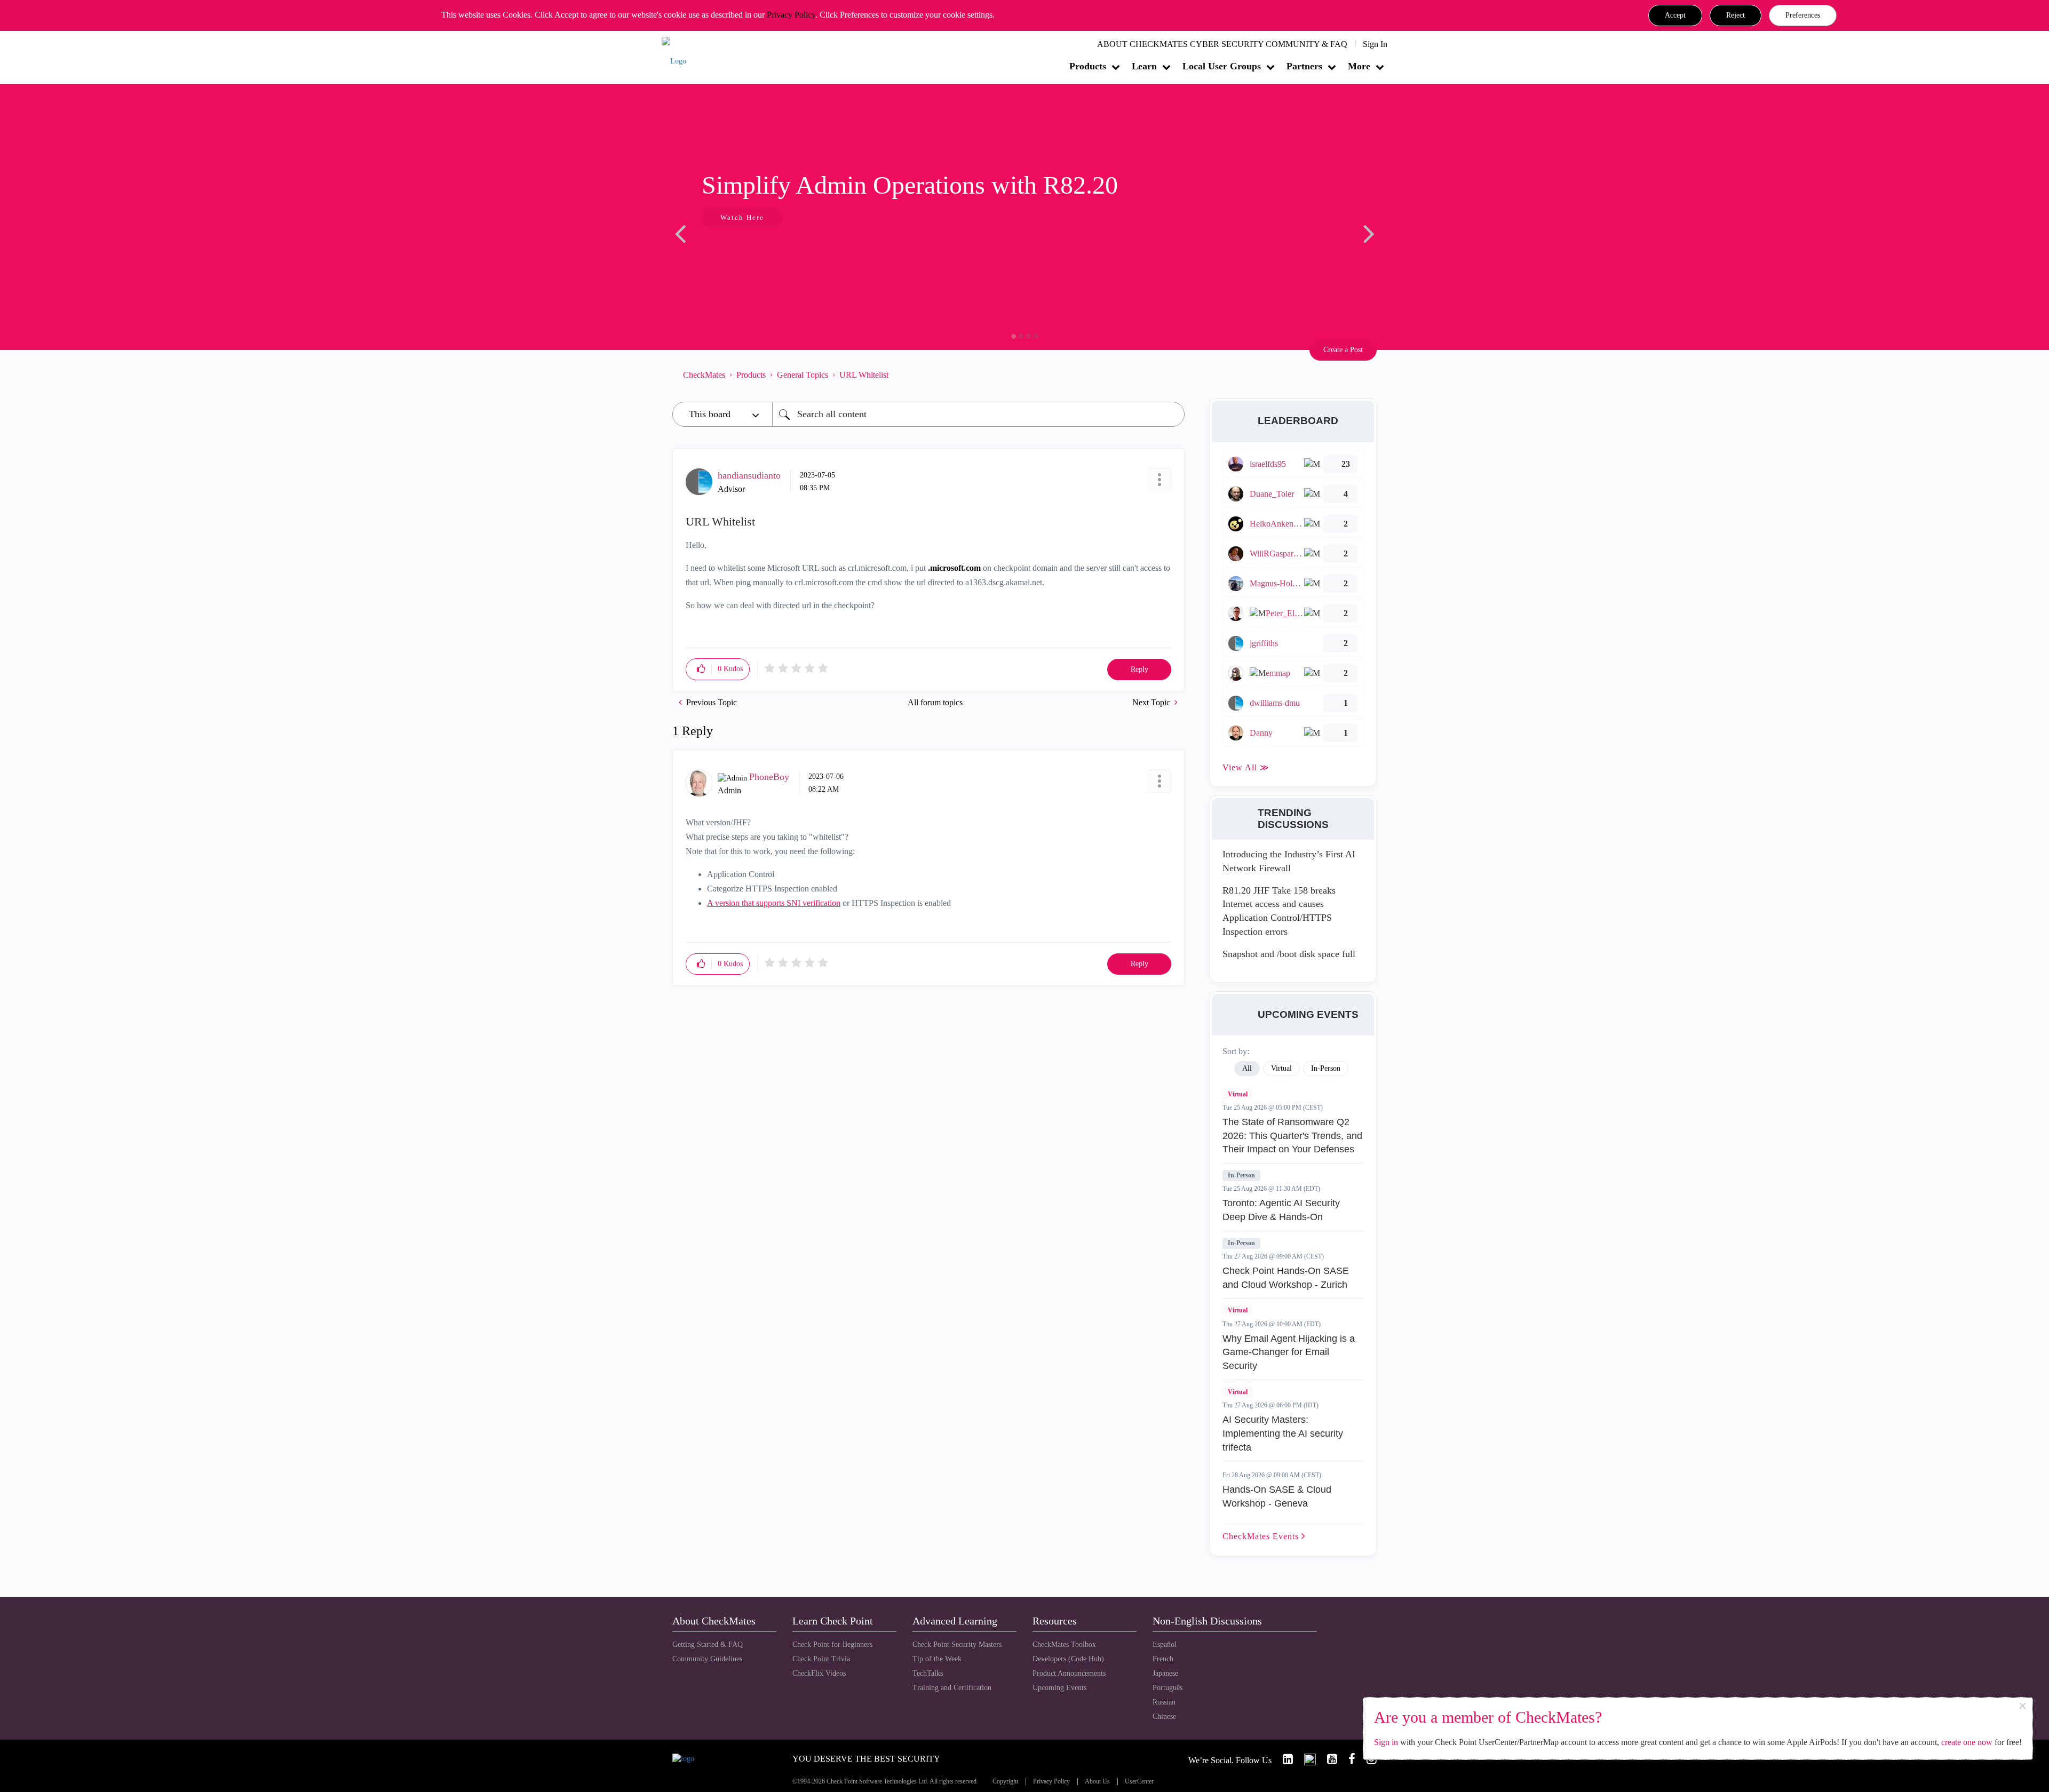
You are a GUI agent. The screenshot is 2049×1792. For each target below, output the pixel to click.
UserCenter (1139, 1782)
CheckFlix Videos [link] (819, 1673)
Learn (1144, 66)
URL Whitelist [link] (864, 375)
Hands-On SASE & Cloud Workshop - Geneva (1277, 1496)
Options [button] (1171, 375)
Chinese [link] (1164, 1717)
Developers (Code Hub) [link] (1068, 1659)
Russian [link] (1164, 1702)
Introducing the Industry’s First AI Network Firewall (1289, 861)
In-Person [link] (1326, 1068)
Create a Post (1343, 350)
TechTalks (928, 1673)
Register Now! (748, 250)
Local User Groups (1222, 66)
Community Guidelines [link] (707, 1659)
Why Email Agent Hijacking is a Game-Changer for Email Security (1289, 1352)
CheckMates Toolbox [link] (1064, 1644)
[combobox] (978, 414)
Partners (1304, 66)
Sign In (1375, 44)
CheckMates (704, 375)
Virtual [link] (1281, 1068)
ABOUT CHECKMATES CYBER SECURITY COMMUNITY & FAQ (1222, 44)
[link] (1283, 1759)
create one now (1967, 1742)
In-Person (1241, 1175)
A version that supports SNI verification (774, 903)
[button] (1675, 15)
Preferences (1803, 15)
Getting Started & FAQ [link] (708, 1644)
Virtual (1238, 1094)
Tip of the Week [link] (937, 1659)
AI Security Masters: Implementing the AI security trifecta (1283, 1433)
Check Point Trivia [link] (821, 1659)
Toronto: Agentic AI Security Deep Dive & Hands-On (1281, 1210)
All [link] (1247, 1068)
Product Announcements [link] (1069, 1673)
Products (1088, 66)
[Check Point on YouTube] (1328, 1759)
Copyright (1005, 1782)
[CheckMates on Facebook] (1347, 1759)
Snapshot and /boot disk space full (1289, 954)
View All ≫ (1246, 767)
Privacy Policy (791, 15)
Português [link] (1168, 1688)
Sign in (1386, 1742)
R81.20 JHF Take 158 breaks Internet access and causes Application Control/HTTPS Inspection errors (1279, 911)
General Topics (803, 375)
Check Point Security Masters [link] (957, 1644)
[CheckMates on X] (1305, 1759)
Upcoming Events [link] (1059, 1688)
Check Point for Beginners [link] (832, 1644)
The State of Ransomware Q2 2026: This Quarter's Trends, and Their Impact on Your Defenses (1292, 1136)
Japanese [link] (1165, 1673)
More (1359, 66)
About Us (1097, 1782)
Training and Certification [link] (952, 1688)
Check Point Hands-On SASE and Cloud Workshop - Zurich (1286, 1278)
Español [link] (1165, 1644)
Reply (1139, 669)
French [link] (1163, 1659)
